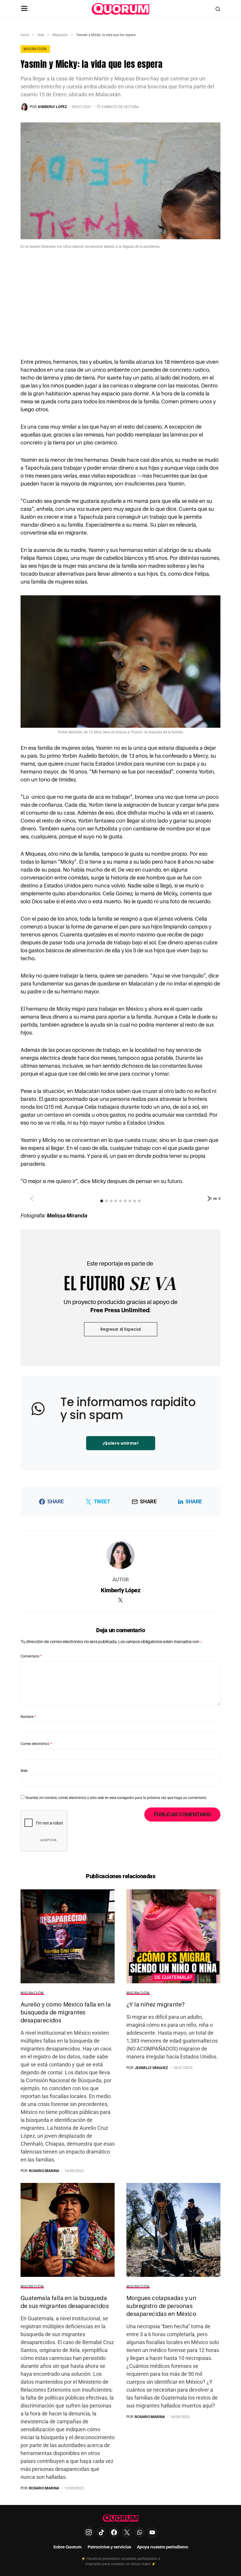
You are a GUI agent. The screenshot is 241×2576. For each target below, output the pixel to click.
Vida (41, 35)
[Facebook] (114, 2532)
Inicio (25, 35)
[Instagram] (89, 2532)
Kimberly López (120, 1590)
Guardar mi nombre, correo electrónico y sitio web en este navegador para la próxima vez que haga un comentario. (116, 1798)
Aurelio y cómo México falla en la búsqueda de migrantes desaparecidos (66, 2012)
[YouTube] (152, 2532)
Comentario (31, 1656)
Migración (60, 35)
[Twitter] (127, 2532)
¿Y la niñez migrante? (155, 2004)
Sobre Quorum (67, 2547)
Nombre (28, 1717)
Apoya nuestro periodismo (163, 2547)
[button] (24, 9)
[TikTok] (101, 2532)
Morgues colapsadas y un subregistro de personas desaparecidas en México (161, 2306)
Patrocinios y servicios (109, 2547)
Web (24, 1771)
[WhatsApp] (140, 2532)
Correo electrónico (36, 1744)
